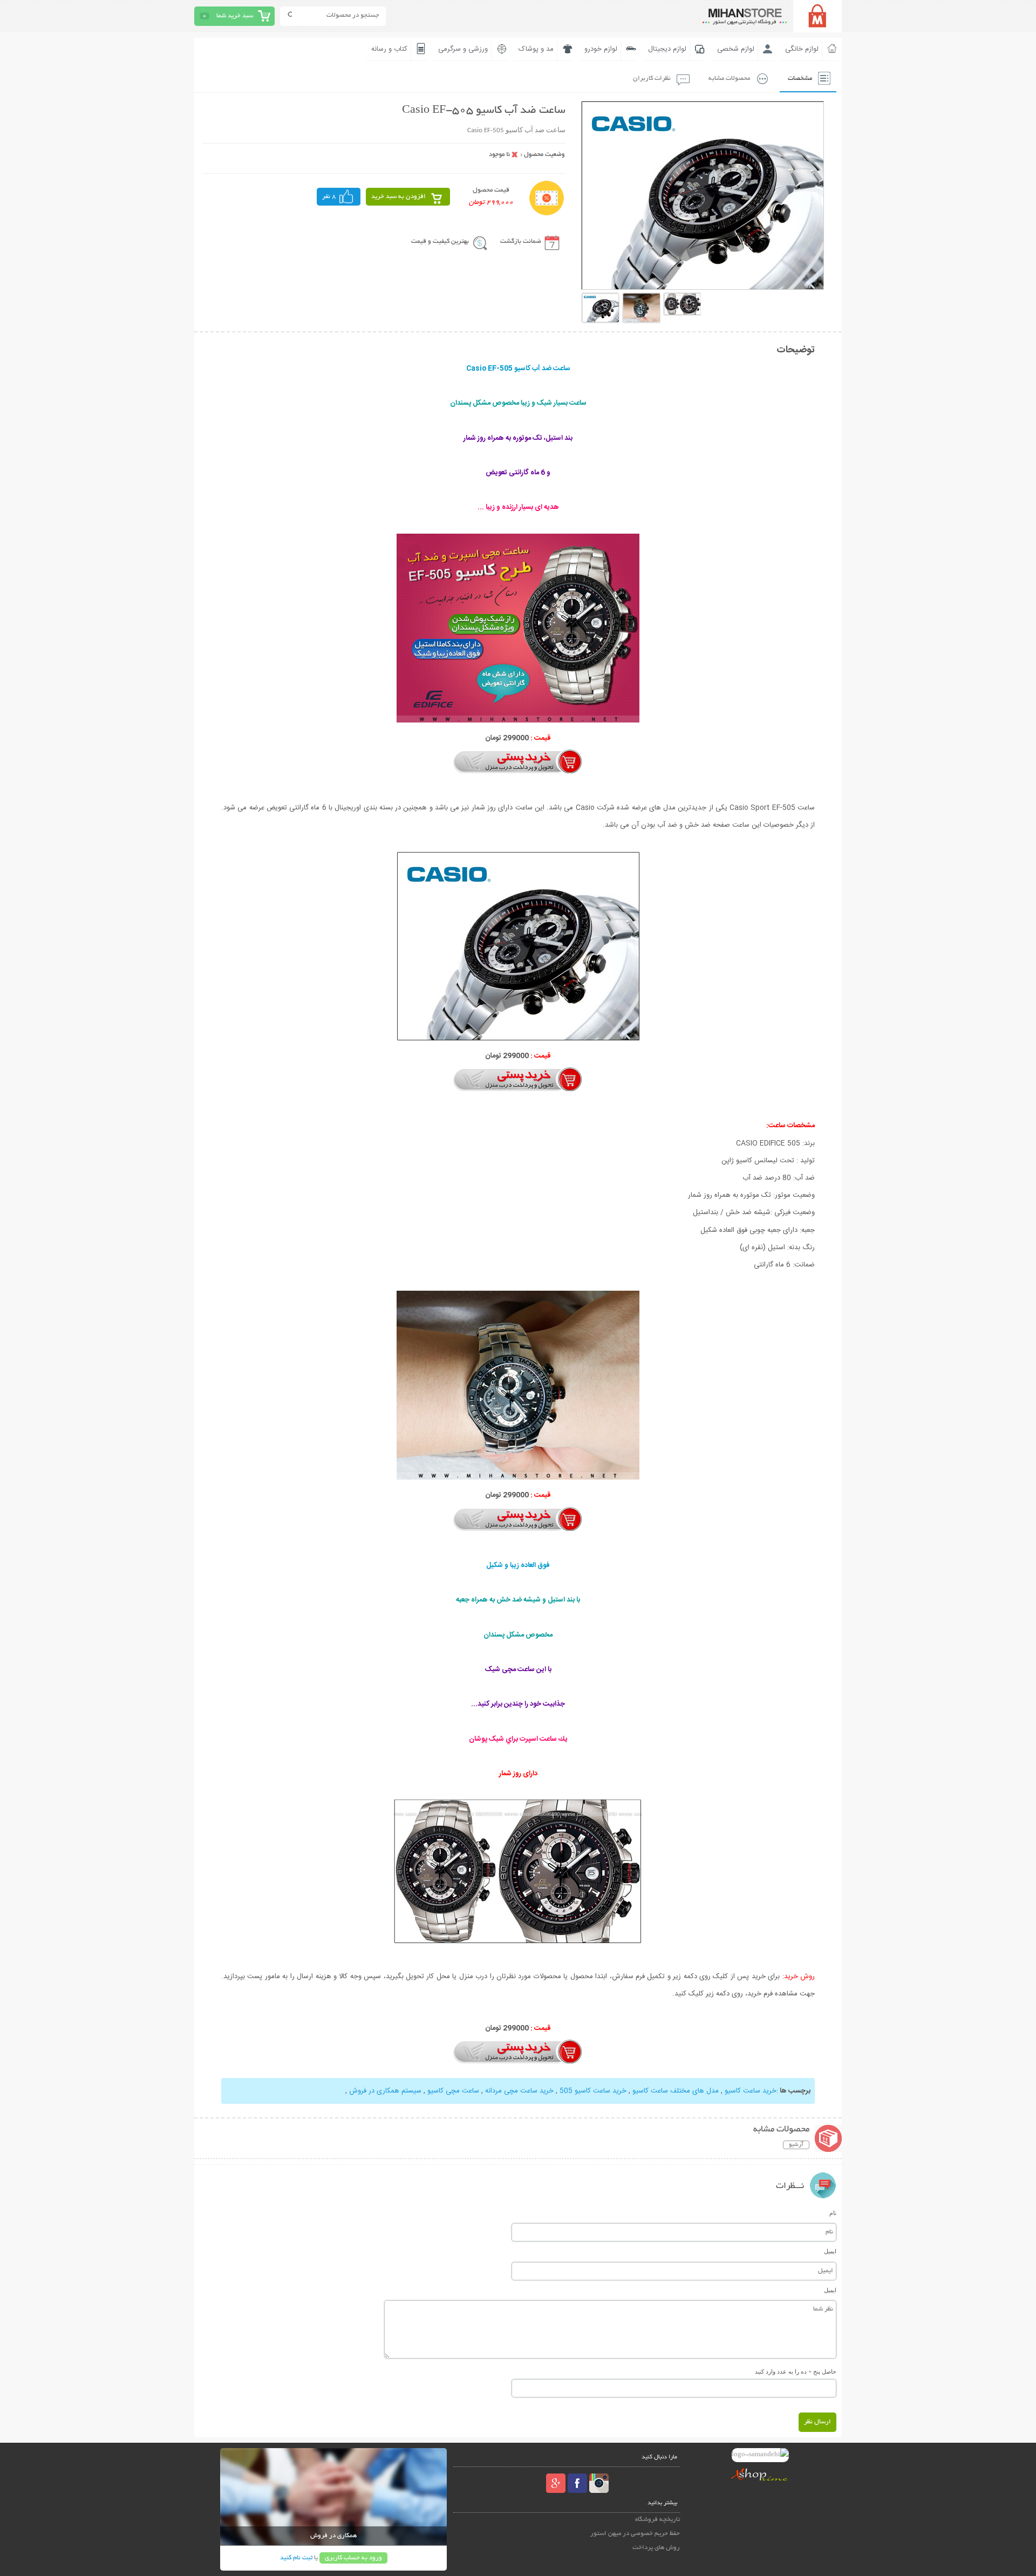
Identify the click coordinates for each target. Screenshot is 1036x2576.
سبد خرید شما (235, 16)
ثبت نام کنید (296, 2558)
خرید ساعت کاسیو (751, 2091)
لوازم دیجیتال (667, 49)
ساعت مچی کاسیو (453, 2091)
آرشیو (796, 2145)
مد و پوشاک (536, 49)
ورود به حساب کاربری (353, 2558)
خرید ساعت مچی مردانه (519, 2091)
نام (833, 2213)
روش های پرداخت (656, 2548)
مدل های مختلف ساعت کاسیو (676, 2091)
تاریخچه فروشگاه (657, 2520)
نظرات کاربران (652, 79)
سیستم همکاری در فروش (385, 2091)
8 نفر (329, 197)
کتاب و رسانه (389, 49)
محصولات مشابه (729, 79)
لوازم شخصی (736, 49)
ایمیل (830, 2251)
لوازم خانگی (802, 49)
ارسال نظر (817, 2422)
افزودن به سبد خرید (398, 197)
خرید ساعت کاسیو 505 (593, 2091)
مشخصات (800, 79)
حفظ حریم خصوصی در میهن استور (635, 2534)
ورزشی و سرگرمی (463, 49)
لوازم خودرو (601, 49)
